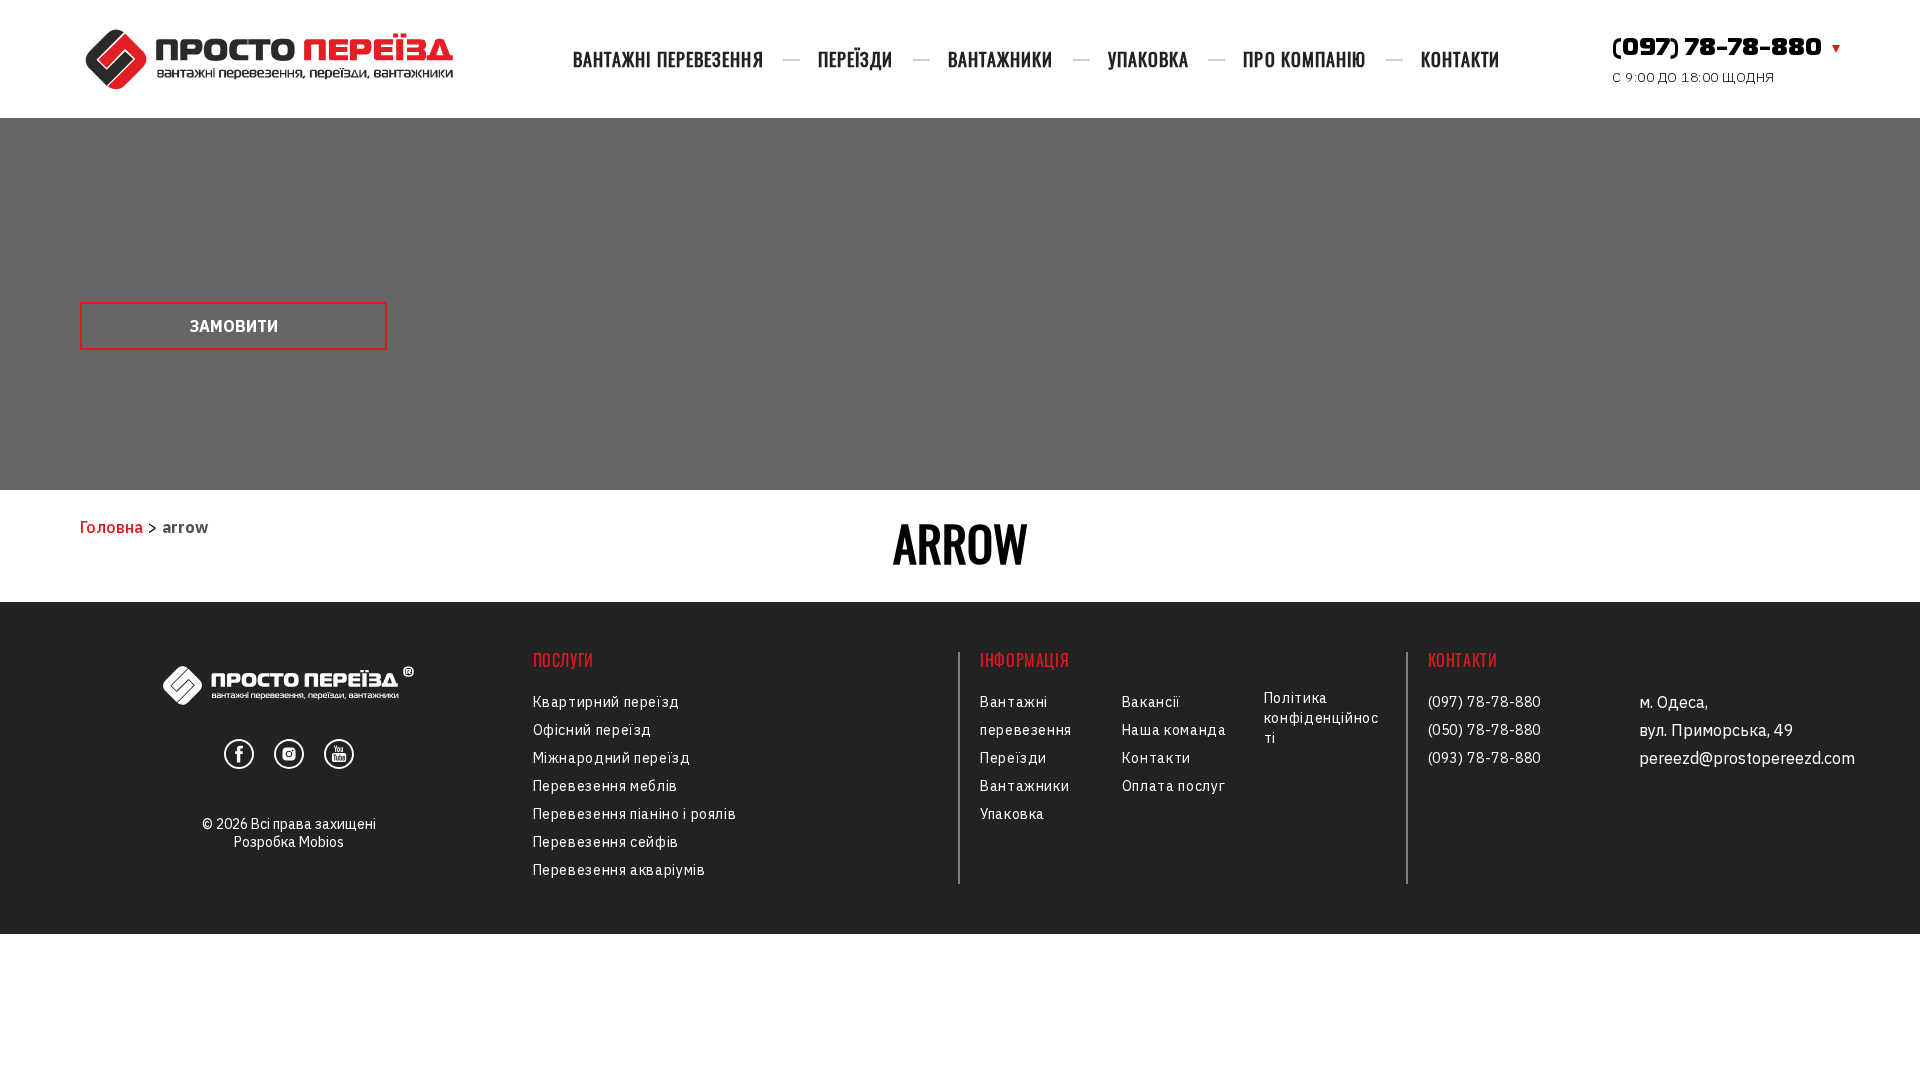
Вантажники (1001, 59)
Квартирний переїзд (607, 702)
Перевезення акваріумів (619, 870)
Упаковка (1149, 59)
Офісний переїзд (593, 730)
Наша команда (1174, 730)
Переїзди (856, 59)
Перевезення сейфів (606, 842)
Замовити (234, 326)
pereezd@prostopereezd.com (1747, 758)
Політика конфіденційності (1321, 718)
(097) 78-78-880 (1717, 48)
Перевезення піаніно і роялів (635, 814)
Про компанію (1304, 59)
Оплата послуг (1173, 786)
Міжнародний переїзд (612, 758)
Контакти (1461, 59)
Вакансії (1151, 702)
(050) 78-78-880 (1485, 730)
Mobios (321, 842)
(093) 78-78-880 (1485, 758)
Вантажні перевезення (668, 59)
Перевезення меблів (606, 786)
